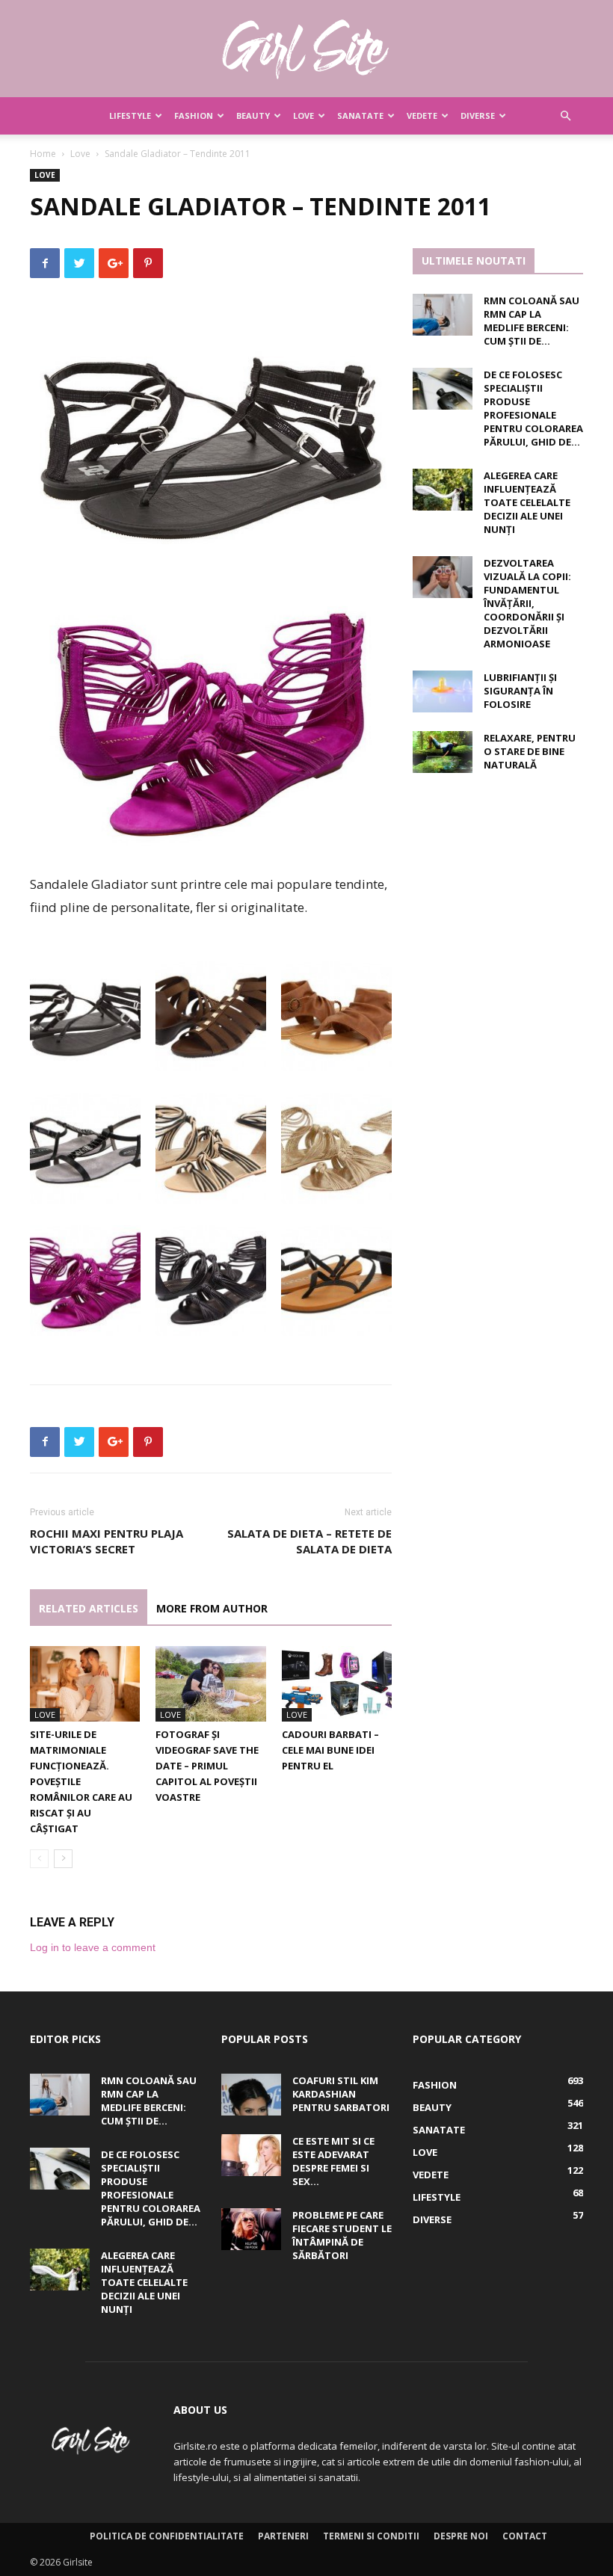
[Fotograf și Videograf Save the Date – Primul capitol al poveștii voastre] (210, 1684)
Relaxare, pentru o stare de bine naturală (530, 751)
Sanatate (360, 115)
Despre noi (461, 2536)
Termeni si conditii (371, 2536)
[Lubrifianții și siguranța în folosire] (443, 691)
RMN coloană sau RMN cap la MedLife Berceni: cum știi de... (532, 321)
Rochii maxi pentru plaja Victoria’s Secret (107, 1541)
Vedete (422, 115)
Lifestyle (130, 115)
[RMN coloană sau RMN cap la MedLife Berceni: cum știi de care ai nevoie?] (443, 315)
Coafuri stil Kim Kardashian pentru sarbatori (341, 2094)
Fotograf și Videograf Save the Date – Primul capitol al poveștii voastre (207, 1766)
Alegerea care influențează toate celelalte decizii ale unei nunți (527, 502)
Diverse (478, 115)
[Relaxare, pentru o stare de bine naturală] (443, 752)
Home (43, 154)
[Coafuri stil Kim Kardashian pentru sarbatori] (251, 2095)
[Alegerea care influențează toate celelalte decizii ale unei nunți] (443, 490)
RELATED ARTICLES (89, 1608)
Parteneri (283, 2536)
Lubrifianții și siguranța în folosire (520, 691)
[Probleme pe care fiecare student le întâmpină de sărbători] (251, 2229)
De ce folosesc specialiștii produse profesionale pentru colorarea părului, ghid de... (533, 408)
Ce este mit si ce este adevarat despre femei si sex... (333, 2161)
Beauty (253, 115)
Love (304, 115)
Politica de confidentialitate (167, 2536)
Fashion (194, 115)
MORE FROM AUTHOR (212, 1608)
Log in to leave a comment (93, 1947)
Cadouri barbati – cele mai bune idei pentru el (330, 1750)
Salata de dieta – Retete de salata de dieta (309, 1541)
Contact (525, 2536)
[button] (565, 116)
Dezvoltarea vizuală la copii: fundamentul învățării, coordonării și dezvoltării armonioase (527, 603)
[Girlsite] (306, 49)
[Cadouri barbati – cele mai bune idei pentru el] (337, 1684)
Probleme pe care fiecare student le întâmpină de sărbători (342, 2235)
